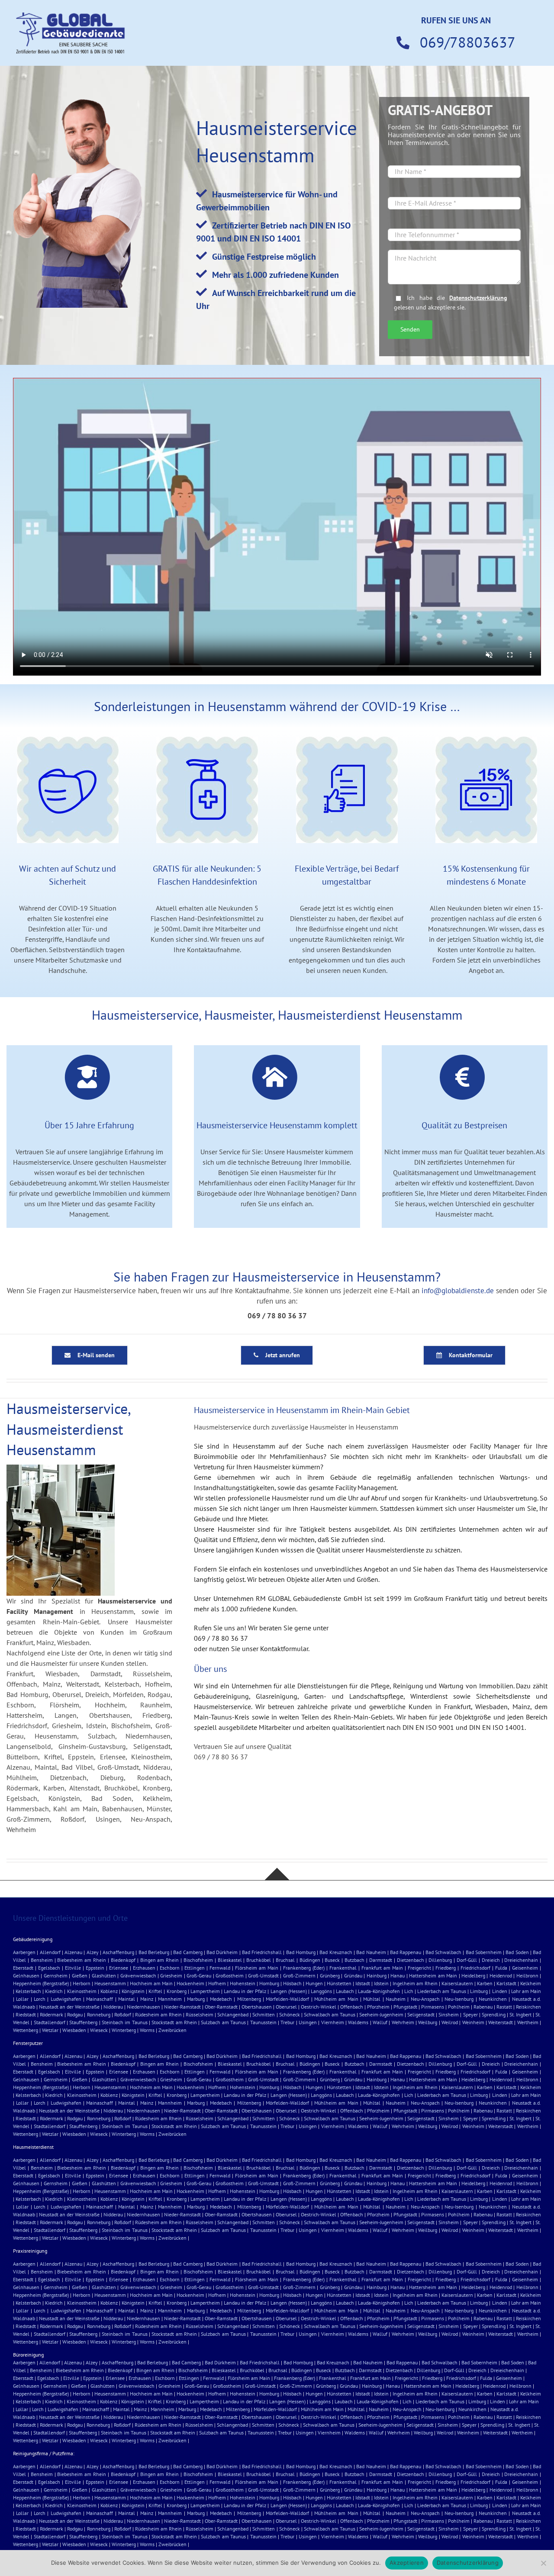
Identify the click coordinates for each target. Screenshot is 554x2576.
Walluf (380, 2022)
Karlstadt (506, 1983)
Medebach (221, 1999)
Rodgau (75, 2014)
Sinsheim (449, 2014)
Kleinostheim (82, 1991)
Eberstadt (23, 1968)
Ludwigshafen (66, 1999)
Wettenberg (26, 2030)
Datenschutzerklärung (478, 298)
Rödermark (52, 2014)
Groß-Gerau (199, 1975)
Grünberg (330, 1975)
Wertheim (528, 2022)
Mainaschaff (100, 1999)
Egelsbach (49, 1968)
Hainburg (377, 1975)
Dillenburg (440, 1960)
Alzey (93, 1952)
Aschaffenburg (118, 1952)
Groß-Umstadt (263, 1975)
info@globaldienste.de (458, 1291)
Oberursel (286, 2007)
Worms (147, 2030)
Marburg (196, 1999)
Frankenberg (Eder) (304, 1968)
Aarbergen (24, 1952)
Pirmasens (433, 2007)
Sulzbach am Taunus (223, 2022)
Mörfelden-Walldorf (287, 1999)
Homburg (269, 1983)
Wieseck (99, 2030)
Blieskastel (230, 1960)
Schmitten (264, 2014)
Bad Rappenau (406, 1952)
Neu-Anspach (425, 1999)
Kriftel (155, 1991)
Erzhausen (144, 1968)
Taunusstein (263, 2022)
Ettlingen (195, 1968)
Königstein (133, 1991)
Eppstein (95, 1968)
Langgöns (321, 1991)
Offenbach (352, 2007)
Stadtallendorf (50, 2022)
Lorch (40, 1999)
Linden (500, 1991)
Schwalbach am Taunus (330, 2014)
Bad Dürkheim (222, 1952)
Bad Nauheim (371, 1952)
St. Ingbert (520, 2014)
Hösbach (292, 1983)
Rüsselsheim (200, 2014)
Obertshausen (257, 2007)
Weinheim (473, 2022)
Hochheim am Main (151, 1983)
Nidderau (113, 2007)
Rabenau (483, 2007)
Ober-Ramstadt (221, 2007)
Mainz (147, 1999)
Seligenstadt (421, 2014)
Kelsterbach (28, 1991)
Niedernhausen (143, 2007)
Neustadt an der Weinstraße (69, 2007)
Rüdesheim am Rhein (158, 2014)
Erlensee (119, 1968)
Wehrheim (403, 2022)
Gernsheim (56, 1975)
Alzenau (73, 1952)
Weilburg (428, 2022)
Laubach (345, 1991)
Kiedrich (54, 1991)
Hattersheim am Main (433, 1975)
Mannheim (170, 1999)
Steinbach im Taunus (125, 2022)
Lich (409, 1991)
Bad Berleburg (154, 1952)
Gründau (353, 1975)
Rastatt (504, 2007)
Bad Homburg (301, 1952)
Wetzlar (50, 2030)
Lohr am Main (526, 1991)
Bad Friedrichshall (262, 1952)
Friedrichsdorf (475, 1968)
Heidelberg (473, 1975)
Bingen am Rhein (160, 1960)
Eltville (73, 1968)
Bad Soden (517, 1952)
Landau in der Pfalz (245, 1991)
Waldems (358, 2022)
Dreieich (491, 1960)
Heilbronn (527, 1975)
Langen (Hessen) (289, 1991)
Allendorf (50, 1952)
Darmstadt (381, 1960)
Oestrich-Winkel (319, 2007)
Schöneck (290, 2014)
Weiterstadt (501, 2022)
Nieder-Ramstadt (182, 2007)
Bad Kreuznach (336, 1952)
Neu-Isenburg (459, 1999)
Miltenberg (249, 1999)
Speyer (470, 2014)
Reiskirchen (528, 2007)
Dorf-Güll (467, 1960)
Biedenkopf (123, 1960)
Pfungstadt (405, 2007)
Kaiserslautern (457, 1983)
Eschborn (170, 1968)
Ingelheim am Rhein (415, 1983)
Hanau (398, 1975)
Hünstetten (339, 1983)
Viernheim (333, 2022)
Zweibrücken (172, 2030)
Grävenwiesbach (138, 1975)
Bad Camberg (188, 1952)
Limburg (479, 1991)
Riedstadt (26, 2014)
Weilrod (450, 2022)
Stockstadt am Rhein (174, 2022)
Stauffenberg (83, 2022)
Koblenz (109, 1991)
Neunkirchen (493, 1999)
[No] (543, 2563)
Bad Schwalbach (443, 1952)
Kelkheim (531, 1983)
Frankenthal (343, 1968)
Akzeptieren (407, 2563)
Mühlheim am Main (336, 1999)
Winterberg (124, 2030)
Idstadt (363, 1983)
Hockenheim (190, 1983)
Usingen (308, 2022)
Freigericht (419, 1968)
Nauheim (396, 1999)
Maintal (127, 1999)
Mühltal (372, 1999)
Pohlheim (459, 2007)
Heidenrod (501, 1975)
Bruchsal (285, 1960)
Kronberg (177, 1991)
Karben (485, 1983)
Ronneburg (99, 2014)
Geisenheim (525, 1968)
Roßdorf (123, 2014)
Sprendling (494, 2014)
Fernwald (220, 1968)
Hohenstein (243, 1983)
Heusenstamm (110, 1983)
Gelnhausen (26, 1975)
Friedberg (446, 1968)
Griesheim (171, 1975)
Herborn (82, 1983)
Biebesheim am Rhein (82, 1960)
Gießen (80, 1975)
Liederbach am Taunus (442, 1991)
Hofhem (217, 1983)
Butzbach (354, 1960)
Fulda (501, 1968)
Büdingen (310, 1960)
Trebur (287, 2022)
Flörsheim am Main (257, 1968)
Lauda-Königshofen (379, 1991)
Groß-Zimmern (299, 1975)
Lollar (22, 1999)
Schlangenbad (233, 2014)
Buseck (332, 1960)
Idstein (381, 1983)
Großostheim (230, 1975)
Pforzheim (378, 2007)
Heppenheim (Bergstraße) (41, 1983)
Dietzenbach (411, 1960)
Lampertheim (205, 1991)
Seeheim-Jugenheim (381, 2014)
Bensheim (42, 1960)
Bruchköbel (259, 1960)
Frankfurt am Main (382, 1968)
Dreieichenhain (521, 1960)
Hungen (314, 1983)
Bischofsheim (198, 1960)
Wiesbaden (74, 2030)
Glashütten (104, 1975)
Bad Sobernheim (484, 1952)
